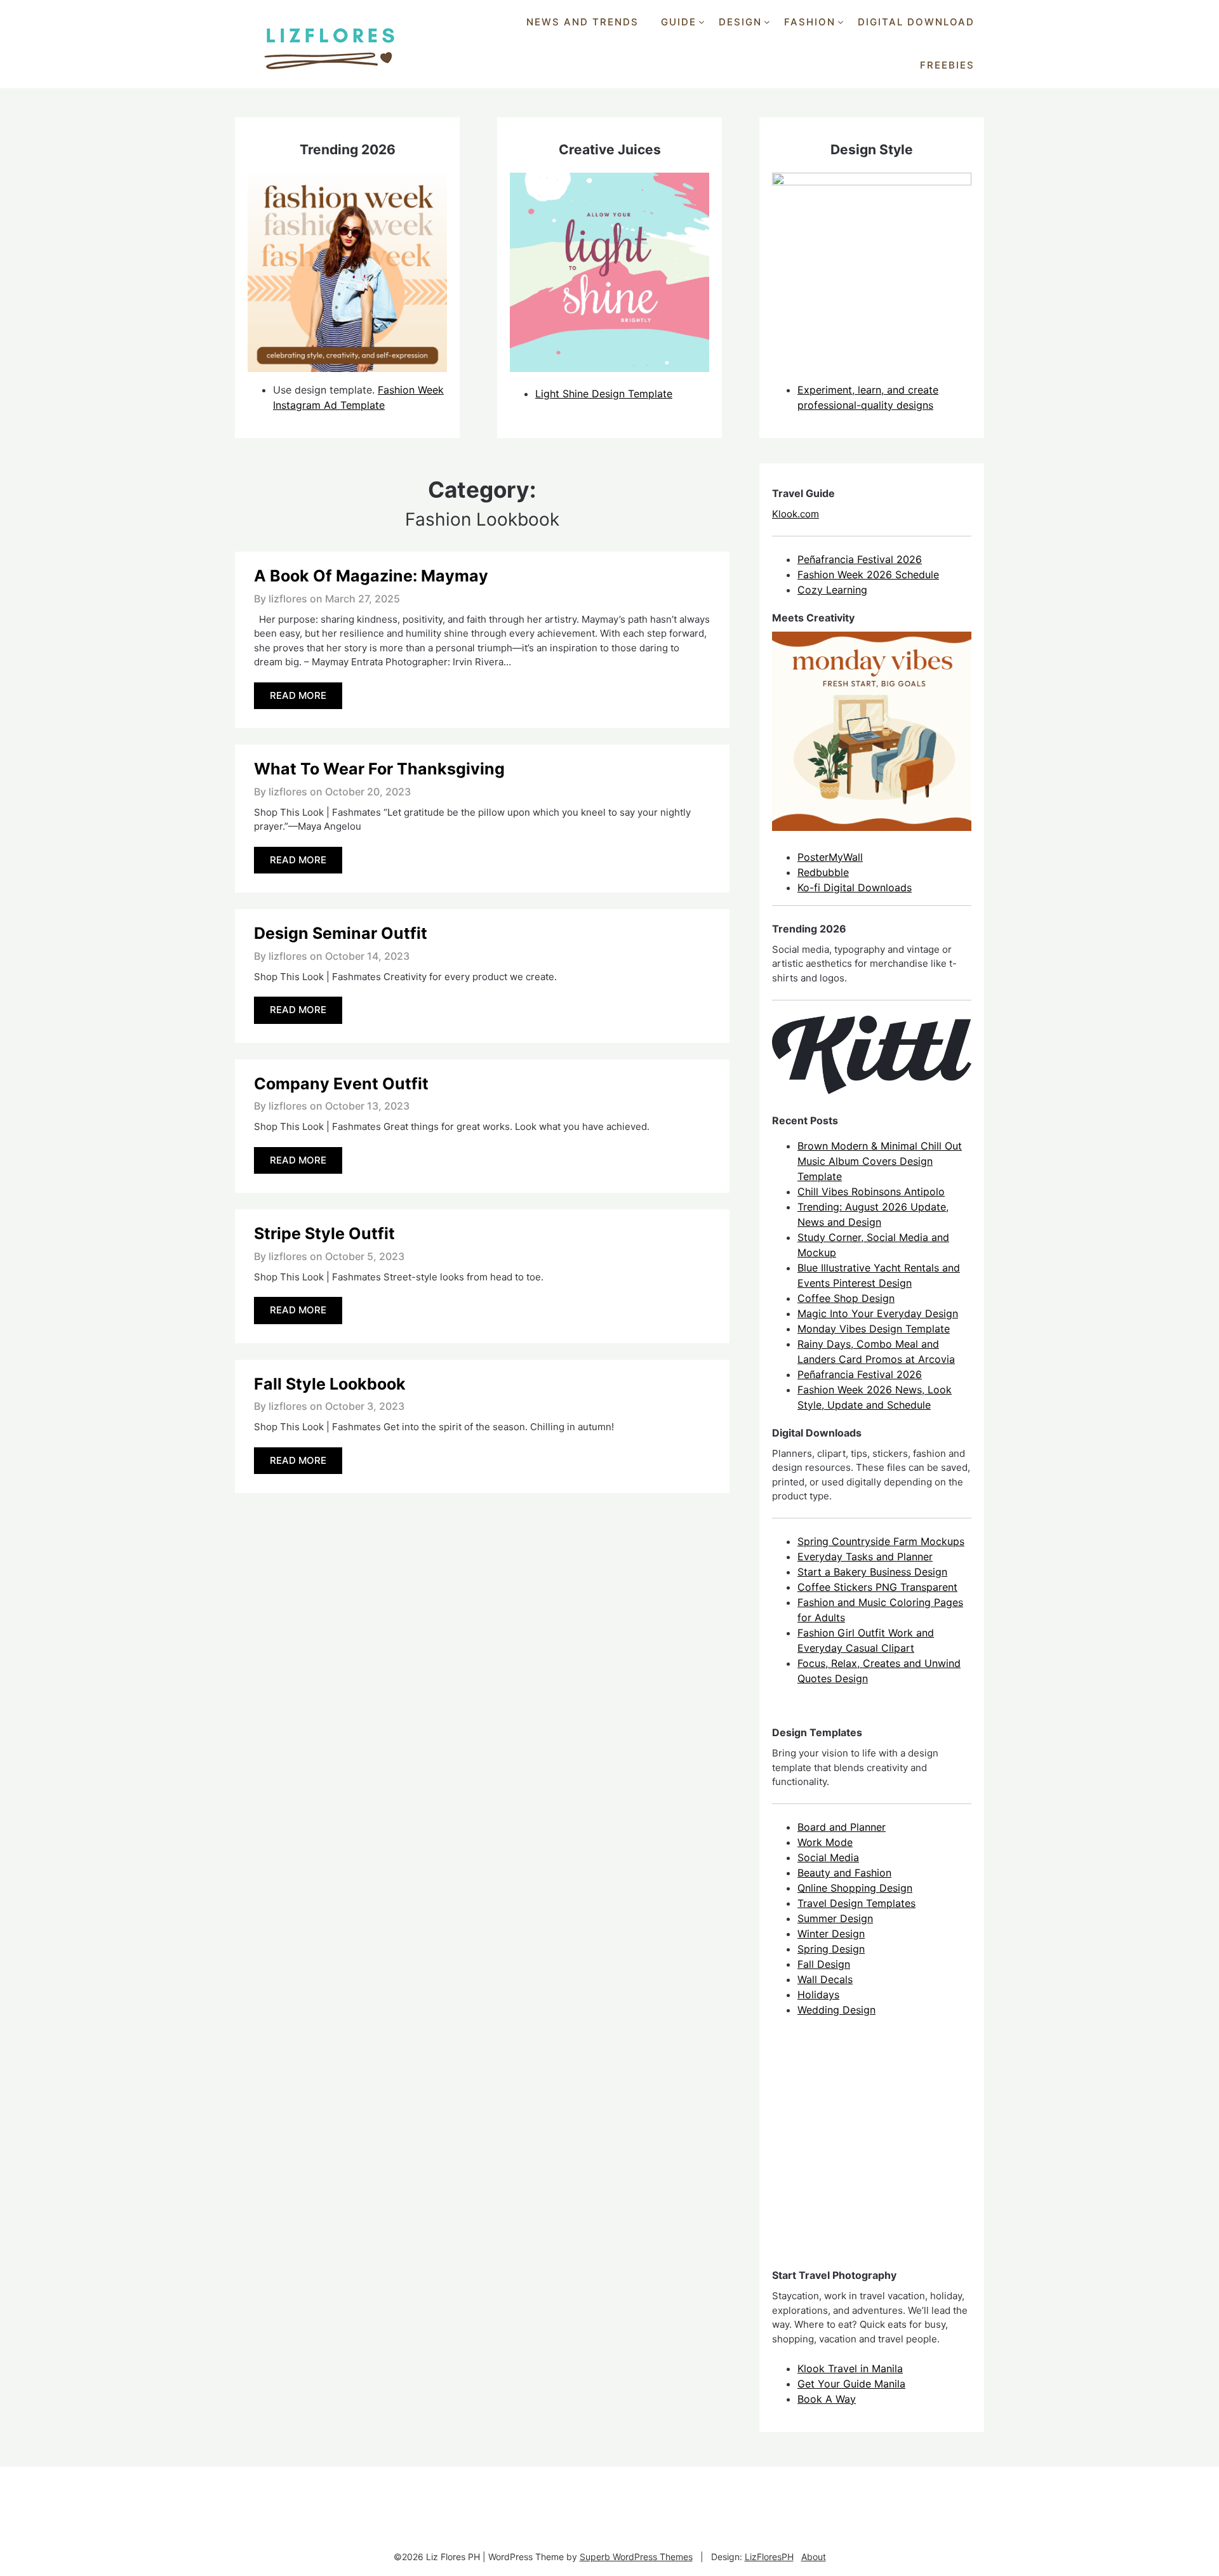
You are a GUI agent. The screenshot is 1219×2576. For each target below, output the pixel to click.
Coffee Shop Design (846, 1298)
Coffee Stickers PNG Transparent (877, 1587)
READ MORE (298, 695)
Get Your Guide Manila (851, 2384)
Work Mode (825, 1842)
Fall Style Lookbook (330, 1384)
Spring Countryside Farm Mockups (881, 1541)
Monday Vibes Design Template (874, 1329)
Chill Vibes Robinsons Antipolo (871, 1192)
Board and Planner (842, 1827)
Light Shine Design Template (604, 394)
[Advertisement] (867, 2154)
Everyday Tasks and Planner (865, 1557)
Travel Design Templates (856, 1903)
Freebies (947, 65)
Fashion (810, 22)
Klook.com (796, 514)
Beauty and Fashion (844, 1873)
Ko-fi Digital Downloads (855, 887)
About (814, 2557)
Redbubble (823, 872)
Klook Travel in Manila (850, 2368)
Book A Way (827, 2399)
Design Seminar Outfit (341, 933)
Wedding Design (836, 2010)
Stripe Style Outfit (324, 1233)
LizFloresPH (769, 2557)
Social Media (828, 1857)
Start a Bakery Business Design (872, 1572)
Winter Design (831, 1934)
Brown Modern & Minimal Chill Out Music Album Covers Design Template (880, 1161)
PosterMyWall (830, 857)
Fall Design (824, 1964)
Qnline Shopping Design (855, 1888)
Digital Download (916, 22)
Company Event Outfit (341, 1084)
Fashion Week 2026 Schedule (868, 574)
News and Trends (583, 22)
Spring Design (831, 1949)
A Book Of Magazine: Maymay (371, 576)
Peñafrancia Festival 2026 (860, 559)
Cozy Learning (832, 590)
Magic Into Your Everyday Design (878, 1313)
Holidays (818, 1995)
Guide (679, 22)
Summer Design (835, 1918)
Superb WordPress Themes (636, 2557)
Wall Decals (825, 1979)
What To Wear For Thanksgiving (379, 769)
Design (740, 22)
